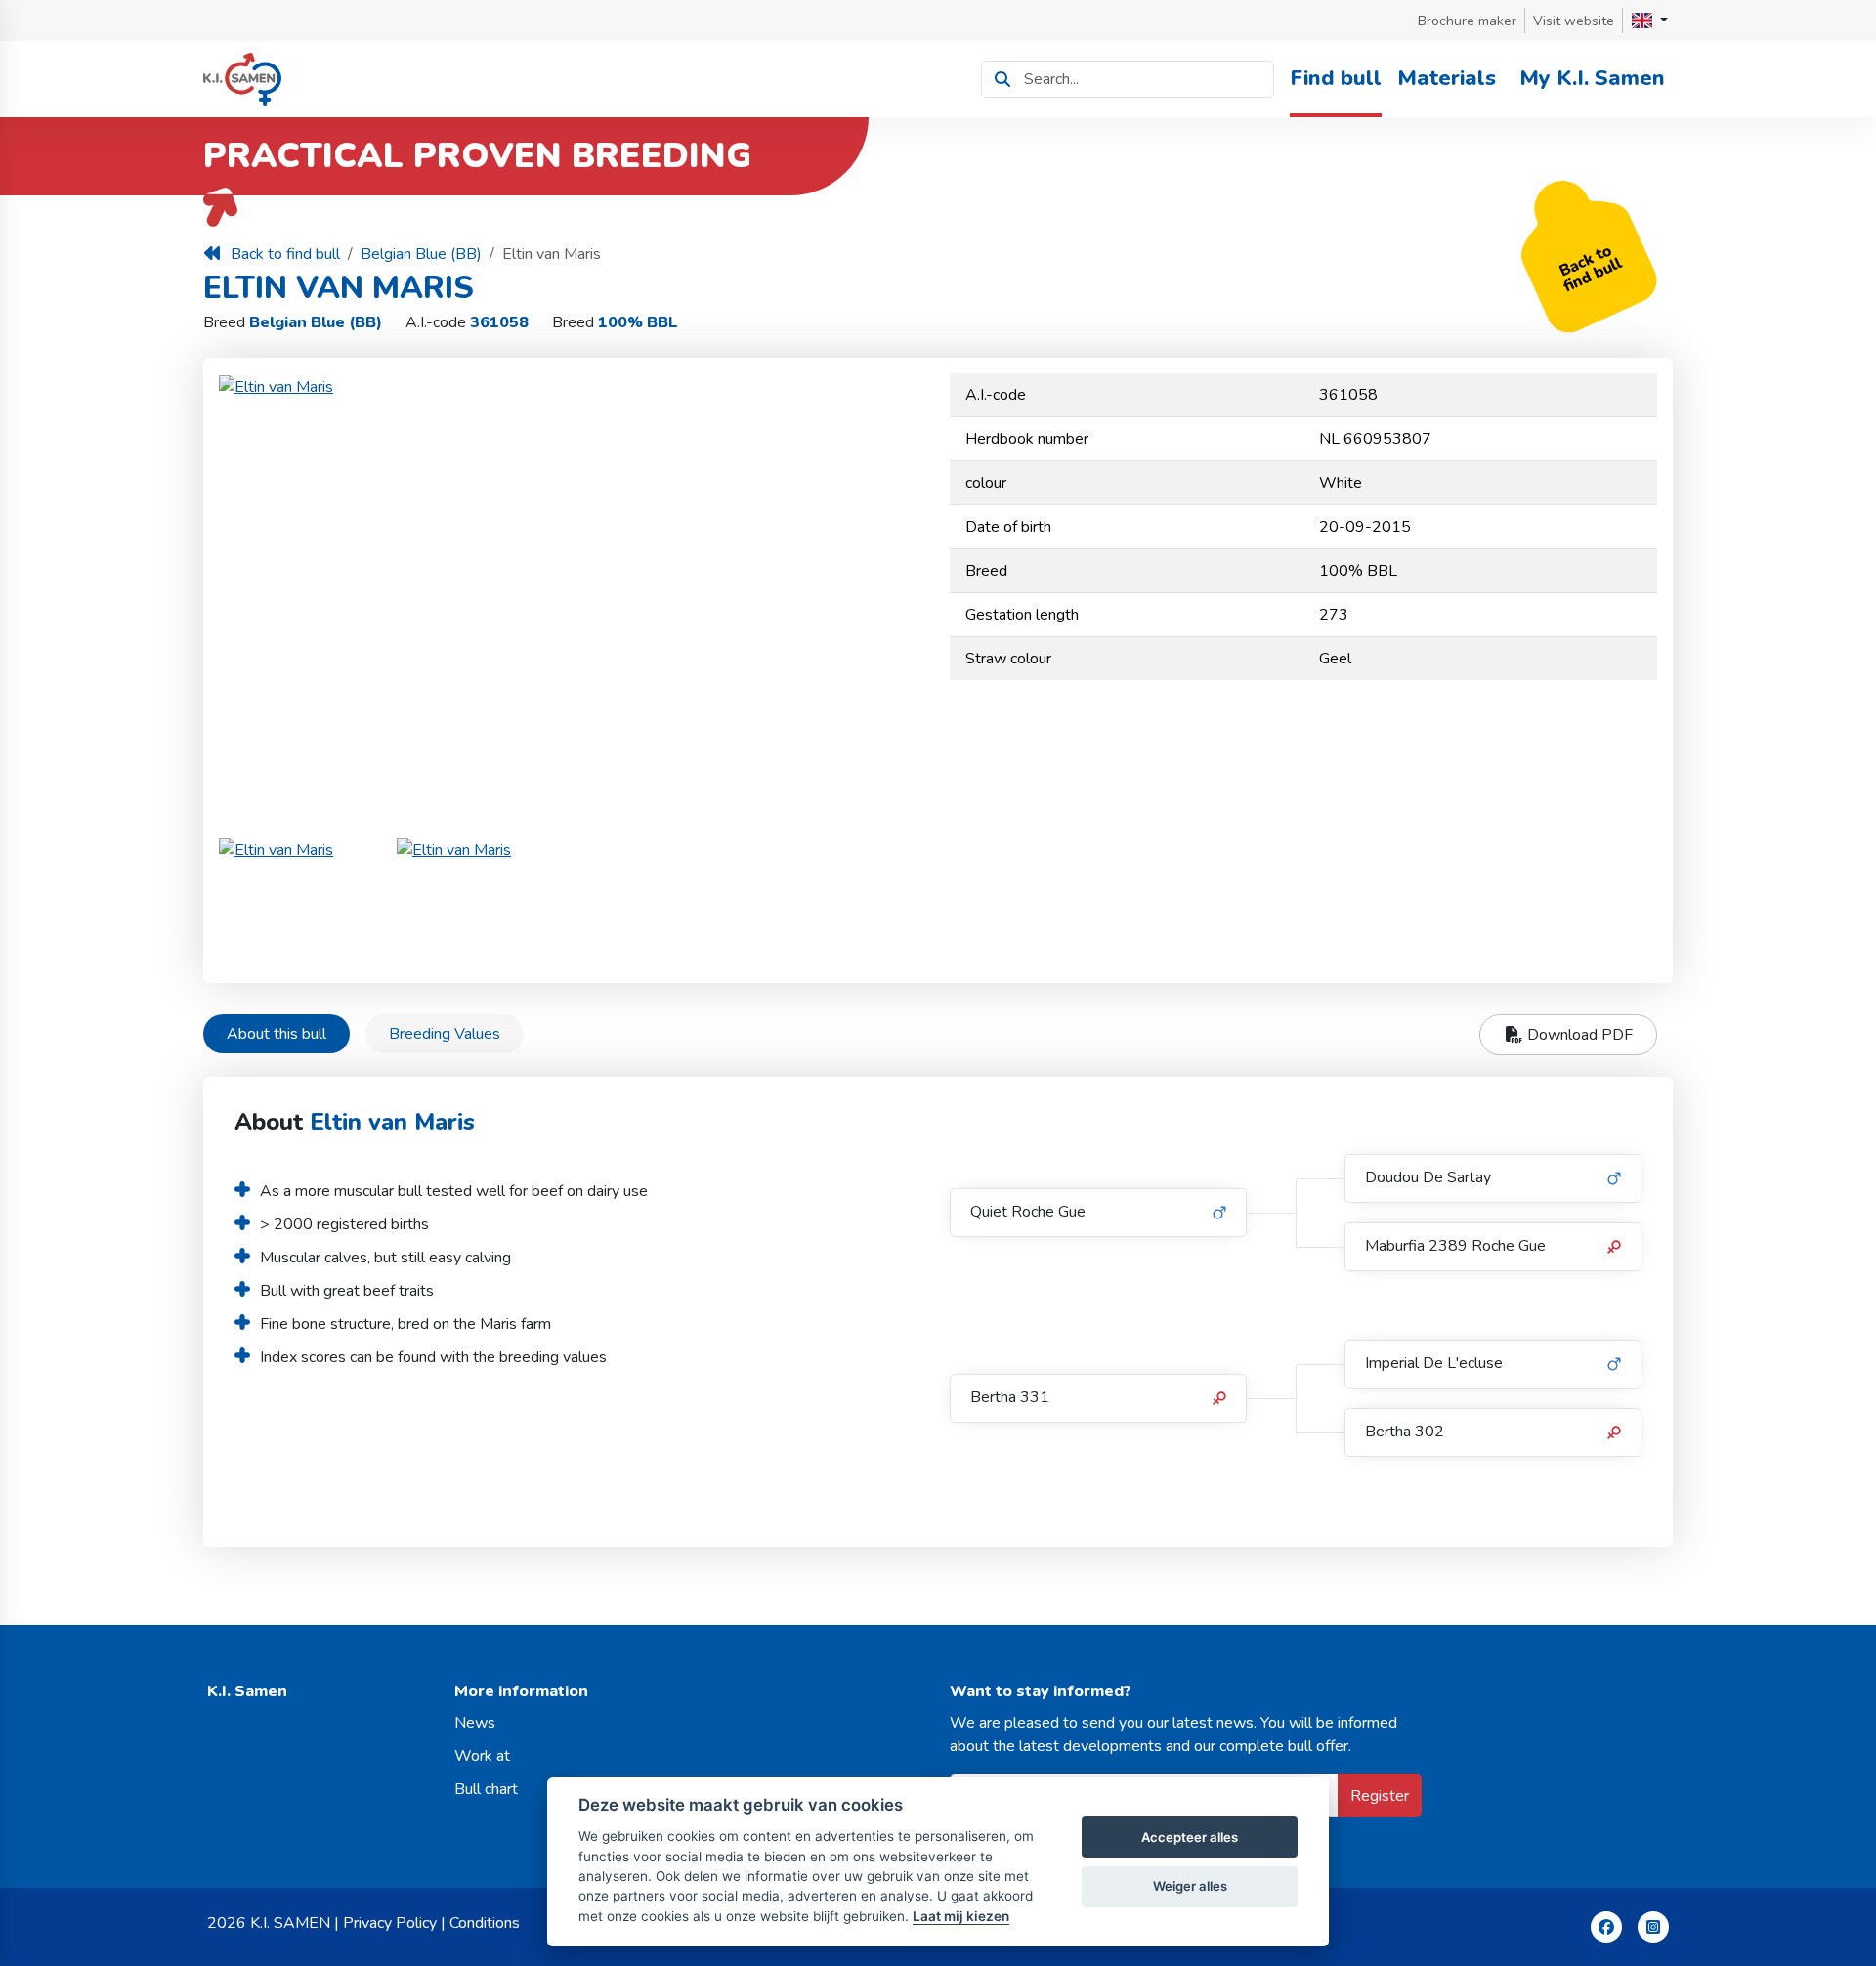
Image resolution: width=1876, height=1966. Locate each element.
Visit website (1574, 21)
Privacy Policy (390, 1923)
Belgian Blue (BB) (421, 254)
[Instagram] (1653, 1927)
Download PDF (1578, 1035)
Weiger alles (1190, 1886)
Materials (1447, 78)
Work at (482, 1756)
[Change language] (1650, 21)
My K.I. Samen (1592, 78)
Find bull (1336, 78)
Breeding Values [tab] (445, 1034)
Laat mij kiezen (961, 1916)
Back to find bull (285, 254)
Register (1380, 1796)
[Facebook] (1606, 1927)
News (475, 1723)
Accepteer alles (1190, 1837)
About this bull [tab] (277, 1034)
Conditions (485, 1923)
